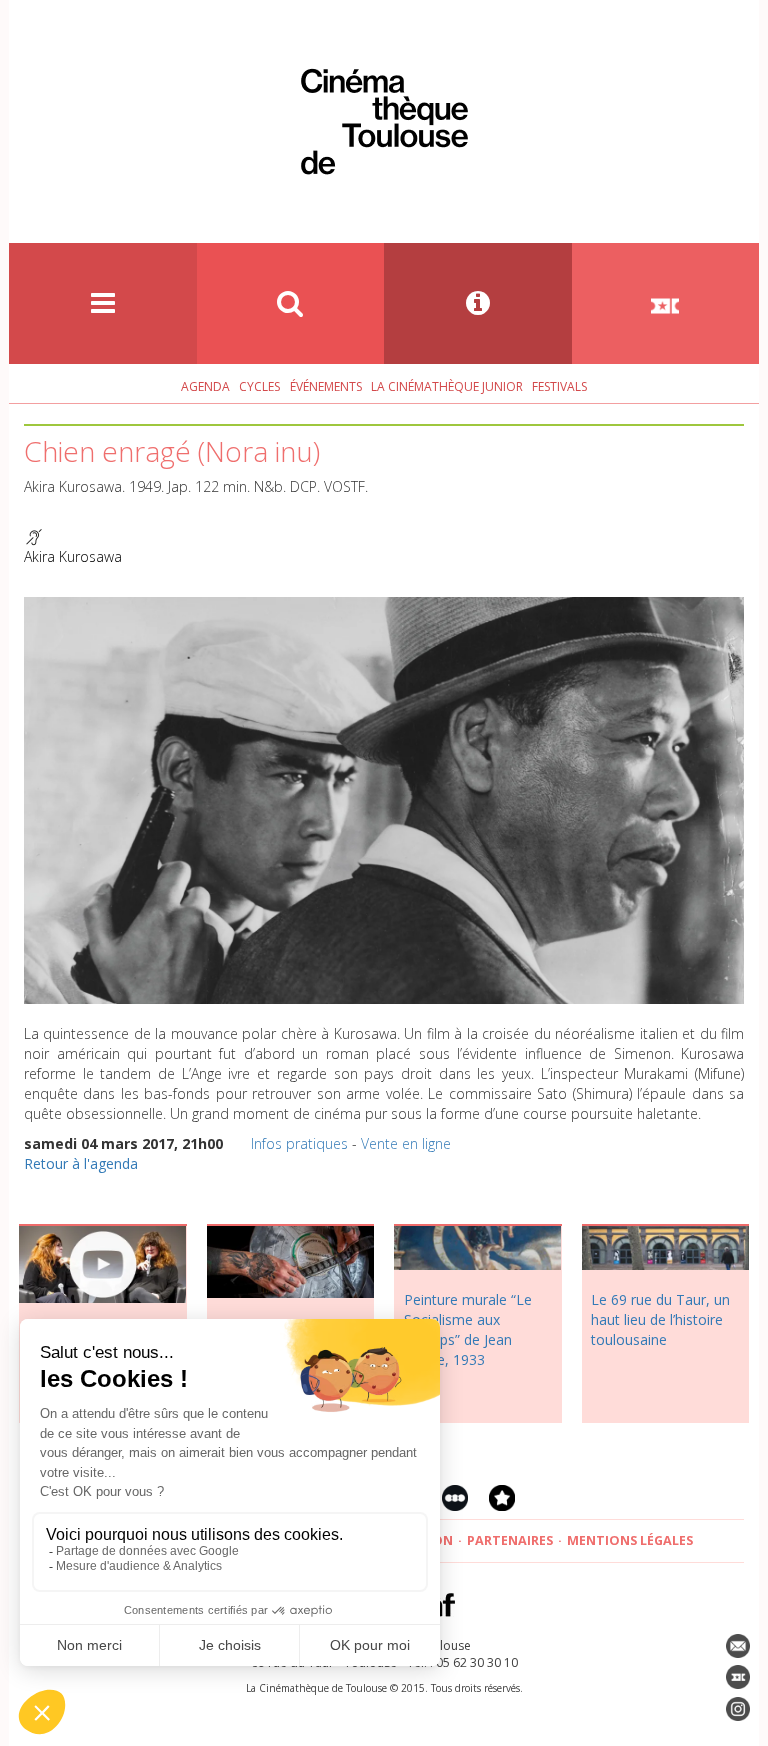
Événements (326, 386)
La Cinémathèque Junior (447, 386)
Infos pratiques (299, 1143)
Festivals (559, 386)
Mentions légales (630, 1540)
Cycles (259, 386)
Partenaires (510, 1540)
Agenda (205, 386)
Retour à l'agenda (81, 1163)
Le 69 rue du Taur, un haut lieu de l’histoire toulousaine (660, 1319)
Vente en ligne (406, 1143)
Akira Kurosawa (73, 556)
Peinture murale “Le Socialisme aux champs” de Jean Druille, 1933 (468, 1329)
